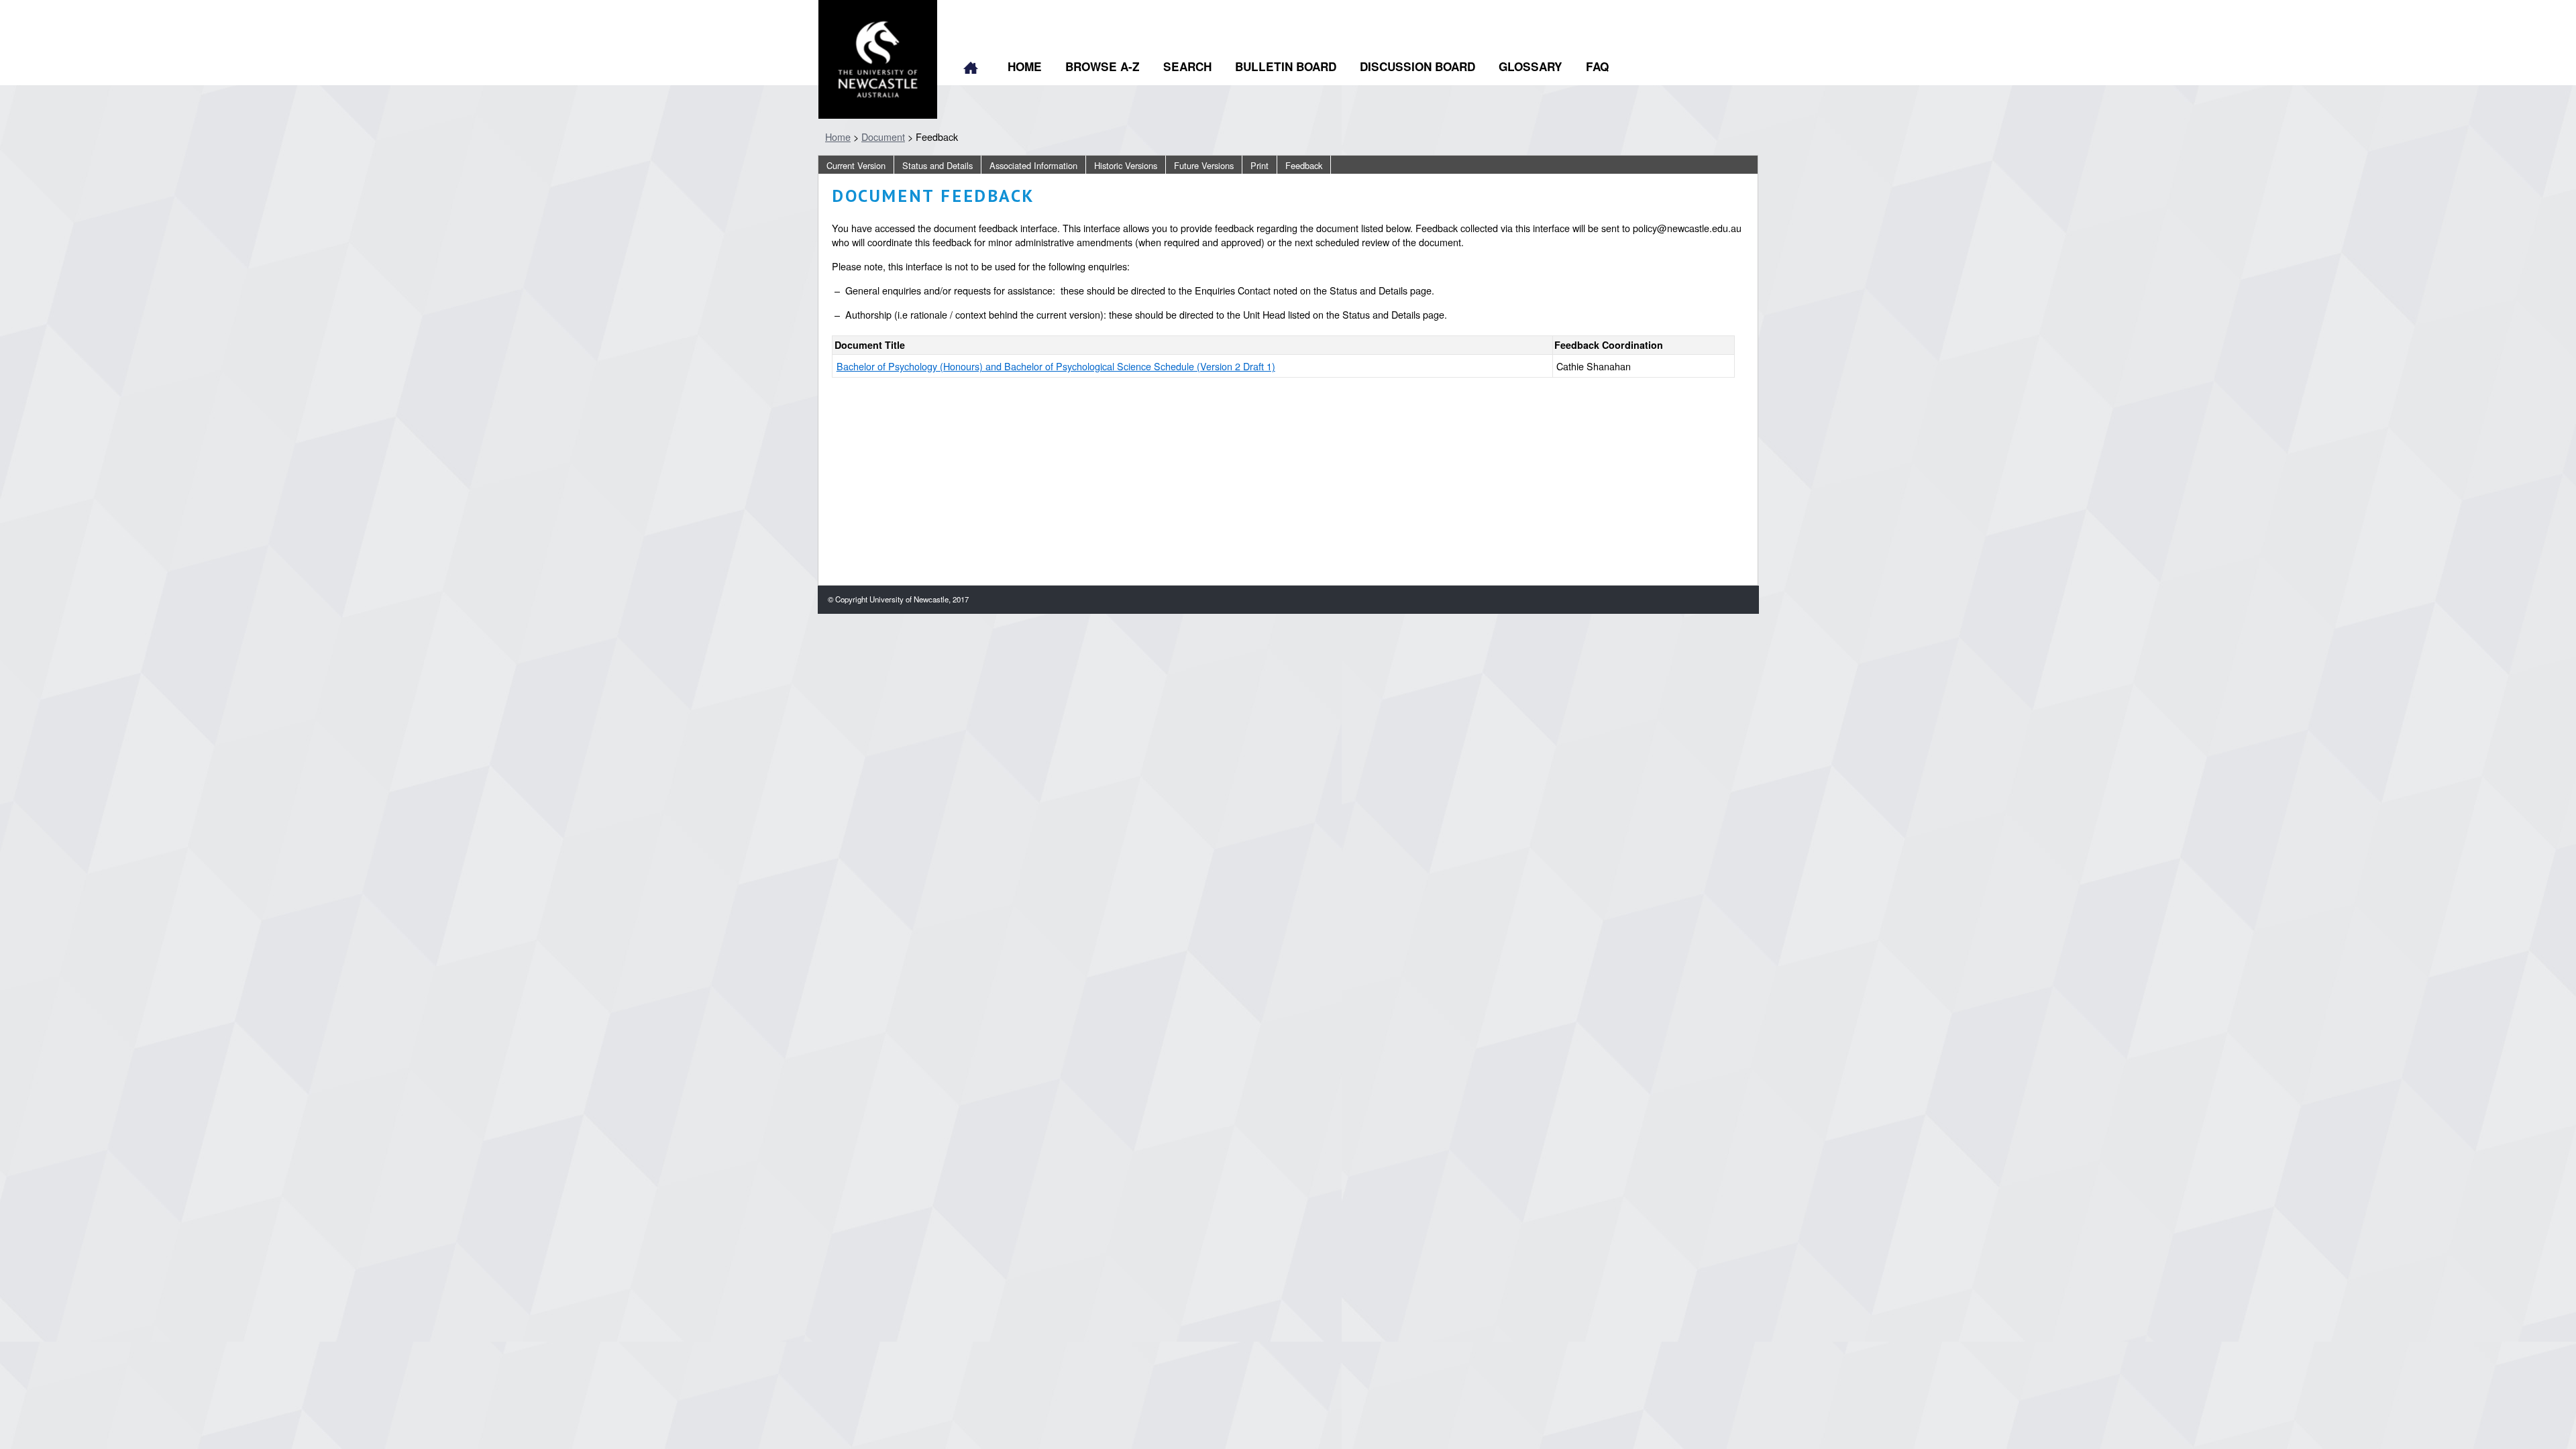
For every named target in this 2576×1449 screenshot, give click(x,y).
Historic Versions (1126, 165)
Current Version (856, 165)
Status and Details (937, 165)
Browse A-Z (1103, 66)
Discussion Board (1417, 66)
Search (1187, 66)
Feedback (1304, 165)
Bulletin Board (1286, 66)
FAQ (1597, 66)
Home (971, 69)
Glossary (1531, 66)
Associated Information (1033, 165)
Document (883, 137)
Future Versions (1204, 165)
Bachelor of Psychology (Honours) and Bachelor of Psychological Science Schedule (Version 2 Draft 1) (1056, 366)
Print (1259, 165)
